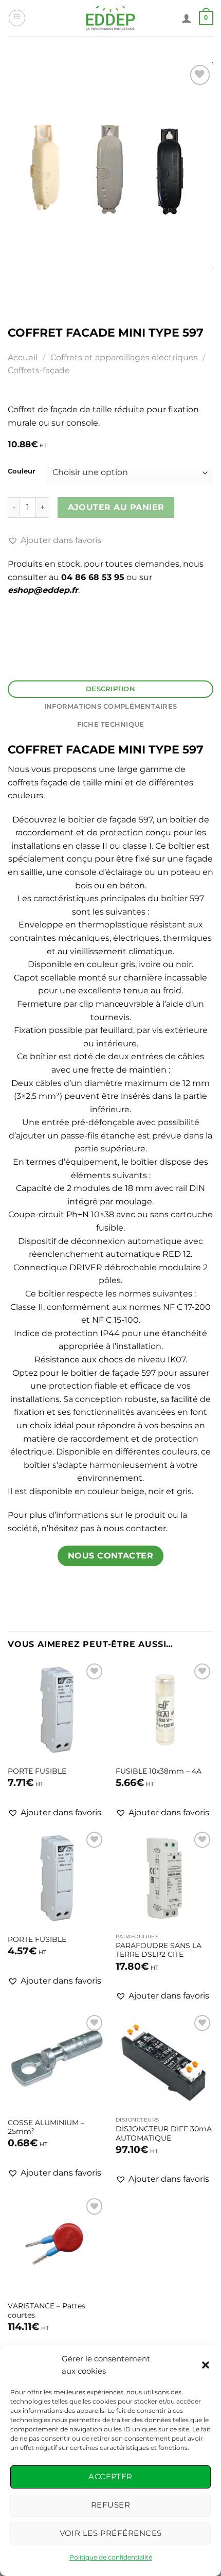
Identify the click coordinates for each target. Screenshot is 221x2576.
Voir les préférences (111, 2533)
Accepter (110, 2476)
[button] (206, 2365)
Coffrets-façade (39, 370)
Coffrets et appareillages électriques (124, 357)
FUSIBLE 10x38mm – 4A (159, 1771)
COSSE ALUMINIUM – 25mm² (46, 2127)
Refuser (110, 2505)
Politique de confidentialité (111, 2557)
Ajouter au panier (116, 507)
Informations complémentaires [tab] (110, 706)
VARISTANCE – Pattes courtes (47, 2310)
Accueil (23, 357)
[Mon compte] (187, 18)
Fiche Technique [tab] (111, 724)
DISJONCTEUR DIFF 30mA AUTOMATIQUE (164, 2133)
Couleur (22, 471)
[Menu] (17, 18)
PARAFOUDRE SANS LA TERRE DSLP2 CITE (159, 1950)
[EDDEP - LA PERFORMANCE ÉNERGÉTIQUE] (111, 18)
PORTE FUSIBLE (37, 1771)
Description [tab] (110, 689)
